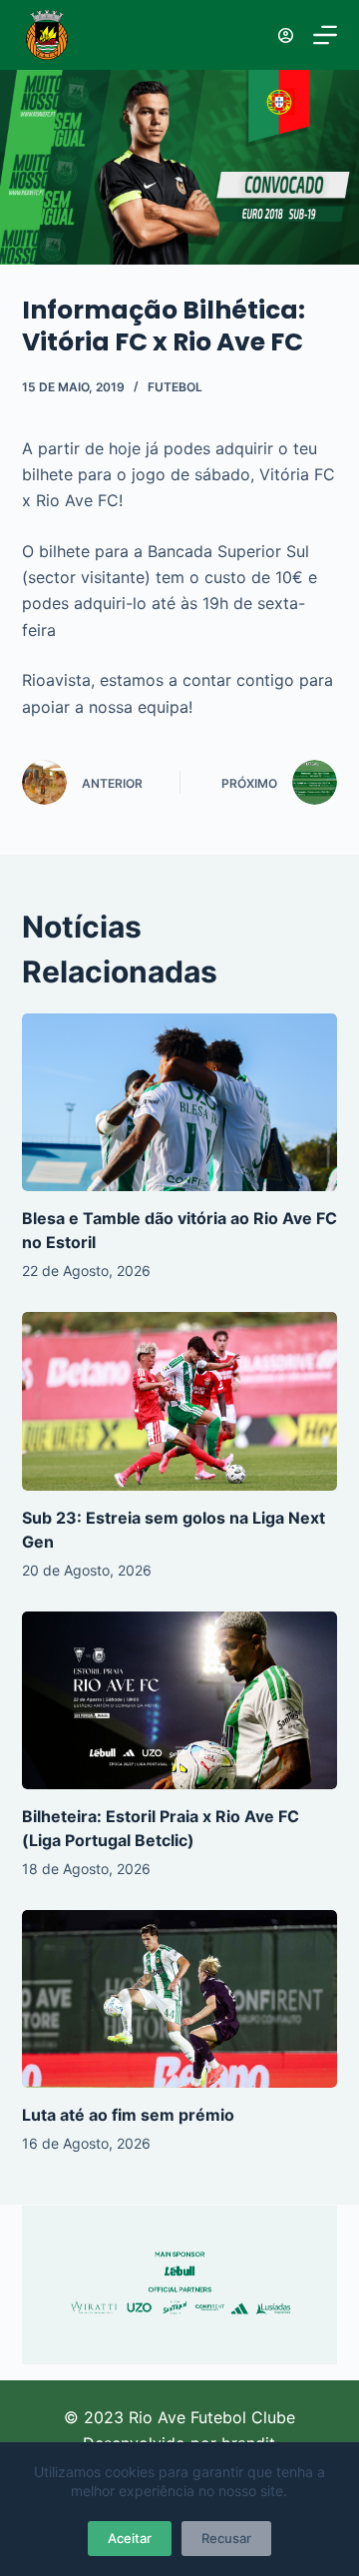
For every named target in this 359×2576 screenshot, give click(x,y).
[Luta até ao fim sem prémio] (180, 1999)
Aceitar (130, 2538)
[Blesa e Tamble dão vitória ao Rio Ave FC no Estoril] (180, 1102)
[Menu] (325, 35)
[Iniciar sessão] (286, 35)
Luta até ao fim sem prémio (128, 2115)
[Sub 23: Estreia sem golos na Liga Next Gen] (180, 1401)
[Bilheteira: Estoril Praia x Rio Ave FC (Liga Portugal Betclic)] (180, 1700)
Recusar (226, 2538)
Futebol (175, 387)
